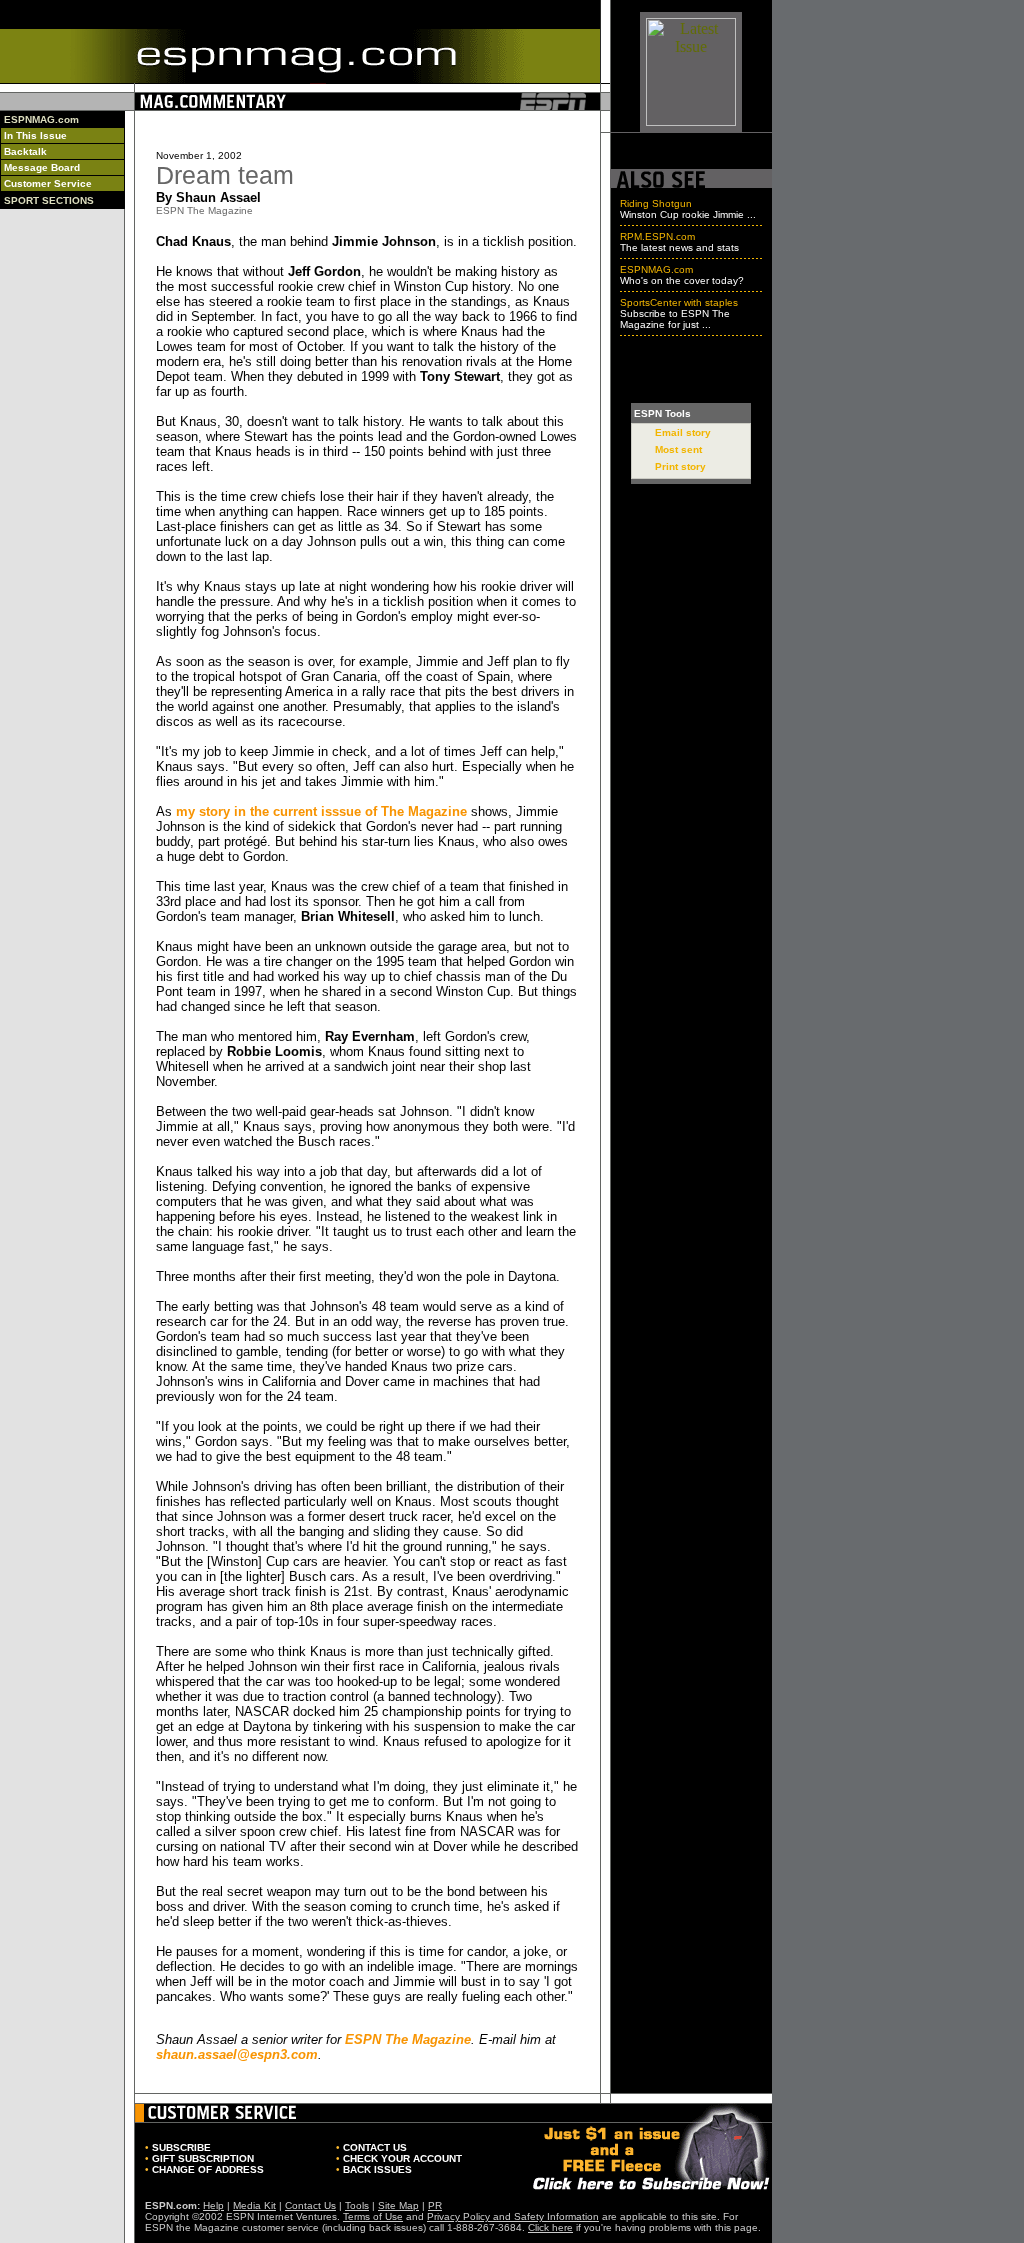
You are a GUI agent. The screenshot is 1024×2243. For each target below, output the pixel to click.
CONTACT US (375, 2147)
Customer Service (48, 183)
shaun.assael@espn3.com (237, 2054)
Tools (357, 2205)
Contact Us (310, 2205)
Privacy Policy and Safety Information (513, 2216)
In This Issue (35, 135)
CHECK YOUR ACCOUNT (402, 2158)
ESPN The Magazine (408, 2039)
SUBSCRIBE (181, 2147)
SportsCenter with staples (679, 302)
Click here (550, 2227)
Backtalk (25, 151)
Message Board (42, 167)
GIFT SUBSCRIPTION (203, 2158)
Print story (680, 466)
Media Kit (254, 2205)
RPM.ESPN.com (657, 236)
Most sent (678, 449)
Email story (683, 432)
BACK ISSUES (377, 2169)
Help (213, 2205)
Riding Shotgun (656, 203)
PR (435, 2205)
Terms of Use (373, 2216)
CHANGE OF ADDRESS (208, 2169)
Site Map (398, 2205)
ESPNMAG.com (41, 119)
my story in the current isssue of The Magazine (321, 811)
